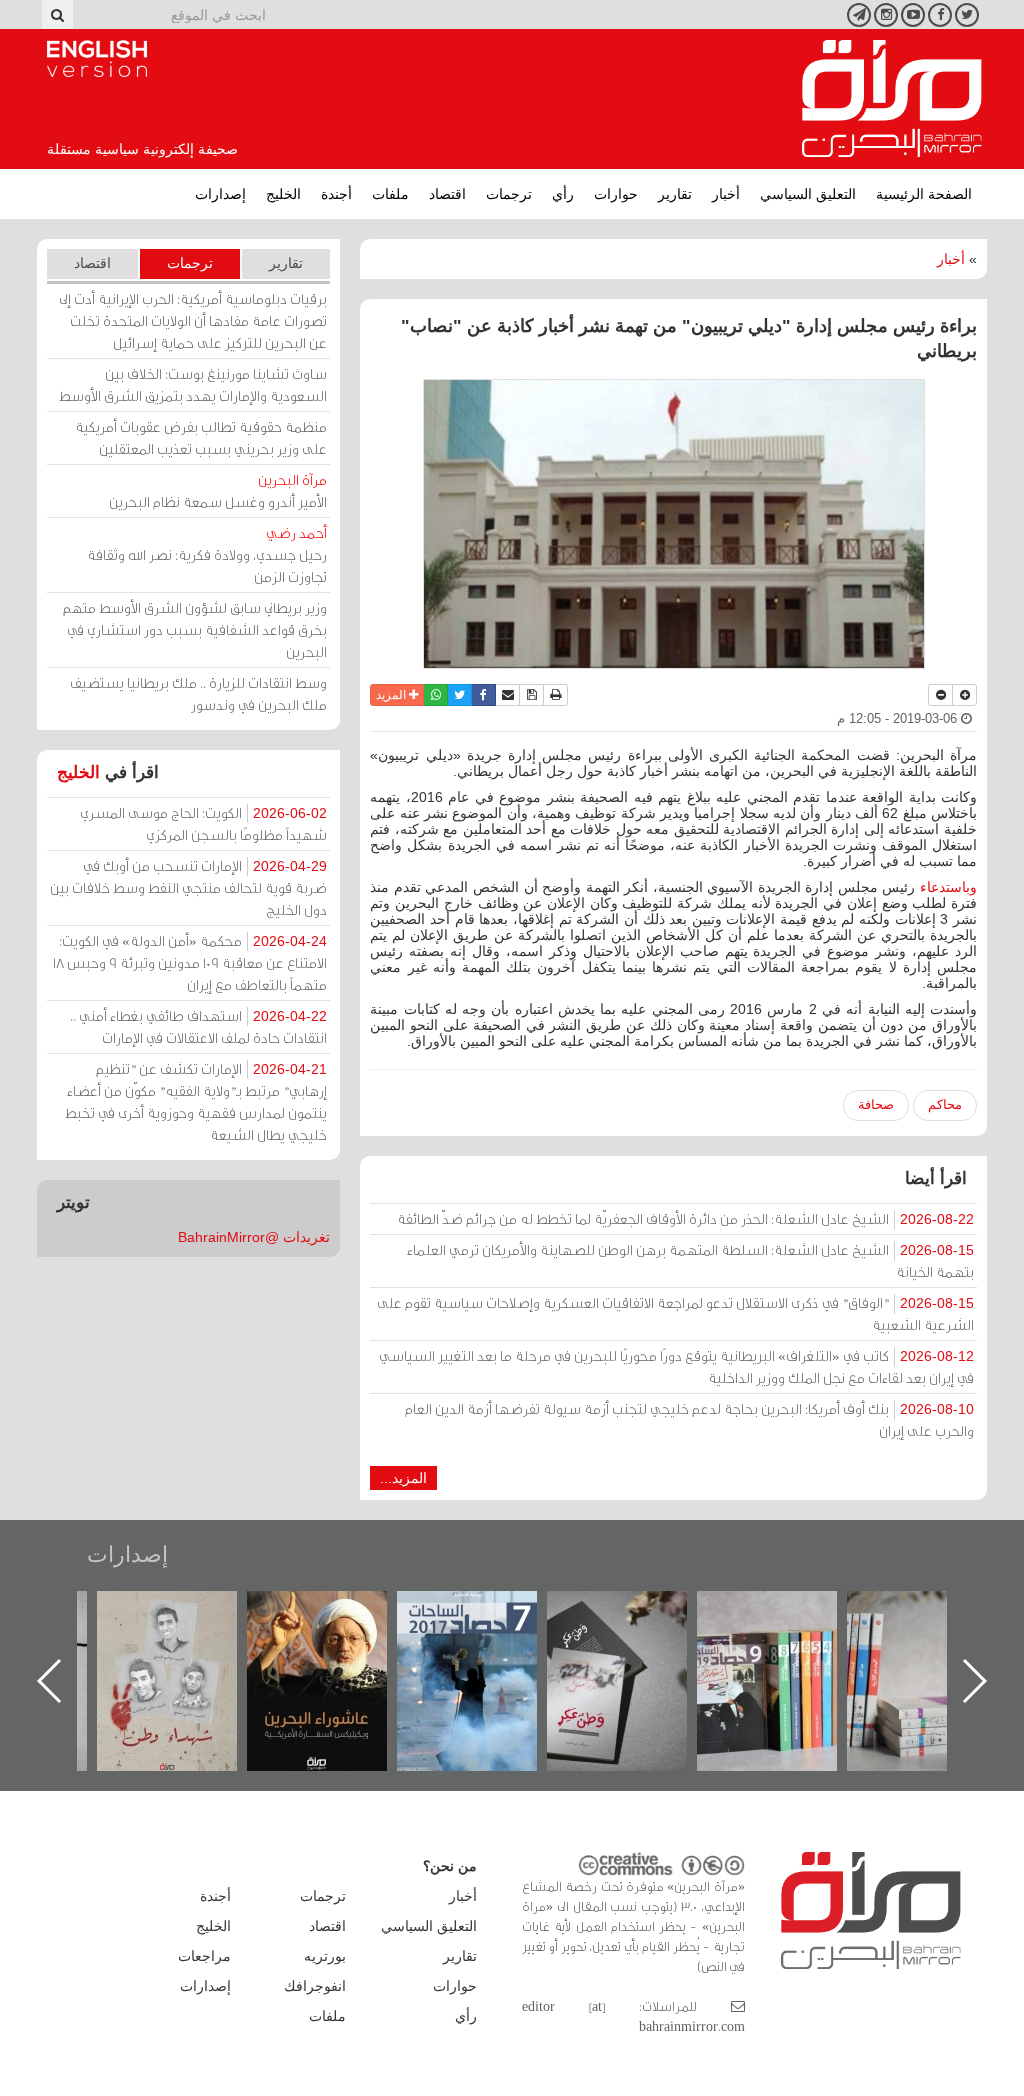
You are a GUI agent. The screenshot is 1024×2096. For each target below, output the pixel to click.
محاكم (945, 1104)
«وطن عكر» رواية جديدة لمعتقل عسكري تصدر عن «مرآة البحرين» (787, 1648)
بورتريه (325, 1956)
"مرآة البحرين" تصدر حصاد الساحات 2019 (937, 1636)
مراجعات (204, 1956)
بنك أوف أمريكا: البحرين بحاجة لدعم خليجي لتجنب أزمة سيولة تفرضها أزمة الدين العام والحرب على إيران (689, 1419)
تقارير (675, 194)
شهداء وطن (337, 1612)
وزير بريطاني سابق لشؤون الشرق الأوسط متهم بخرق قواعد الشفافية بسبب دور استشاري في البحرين (195, 629)
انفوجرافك (315, 1986)
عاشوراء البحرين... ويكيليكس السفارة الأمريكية (487, 1636)
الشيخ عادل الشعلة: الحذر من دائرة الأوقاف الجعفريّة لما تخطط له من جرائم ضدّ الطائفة (685, 1218)
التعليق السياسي (808, 194)
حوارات (616, 194)
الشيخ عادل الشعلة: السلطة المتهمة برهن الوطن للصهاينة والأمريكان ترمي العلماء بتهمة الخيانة (690, 1260)
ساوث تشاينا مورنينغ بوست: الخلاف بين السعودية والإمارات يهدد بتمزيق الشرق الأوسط (193, 384)
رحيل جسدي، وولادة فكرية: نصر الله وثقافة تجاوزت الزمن (207, 554)
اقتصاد (447, 194)
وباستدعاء (948, 887)
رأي (563, 194)
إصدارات (220, 194)
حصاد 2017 (637, 1612)
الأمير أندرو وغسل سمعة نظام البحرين (218, 490)
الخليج (283, 194)
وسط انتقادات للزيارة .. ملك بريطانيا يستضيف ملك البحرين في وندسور (198, 693)
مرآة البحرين (892, 99)
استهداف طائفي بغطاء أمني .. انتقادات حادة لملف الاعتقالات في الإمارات (198, 1026)
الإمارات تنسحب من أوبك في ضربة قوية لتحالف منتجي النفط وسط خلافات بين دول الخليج (188, 887)
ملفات (390, 194)
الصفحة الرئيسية (924, 194)
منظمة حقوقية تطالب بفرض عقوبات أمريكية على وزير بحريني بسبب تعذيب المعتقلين (201, 437)
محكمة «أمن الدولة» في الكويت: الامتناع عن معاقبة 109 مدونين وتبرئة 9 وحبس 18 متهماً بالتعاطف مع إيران (190, 962)
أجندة (336, 194)
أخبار (726, 194)
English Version (97, 59)
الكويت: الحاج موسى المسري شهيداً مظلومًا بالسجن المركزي (203, 823)
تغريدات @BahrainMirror (254, 1237)
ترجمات (509, 194)
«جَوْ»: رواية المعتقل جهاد (187, 1624)
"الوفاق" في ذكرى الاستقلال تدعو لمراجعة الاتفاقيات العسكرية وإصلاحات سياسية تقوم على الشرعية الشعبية (675, 1313)
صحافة (876, 1104)
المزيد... (403, 1478)
